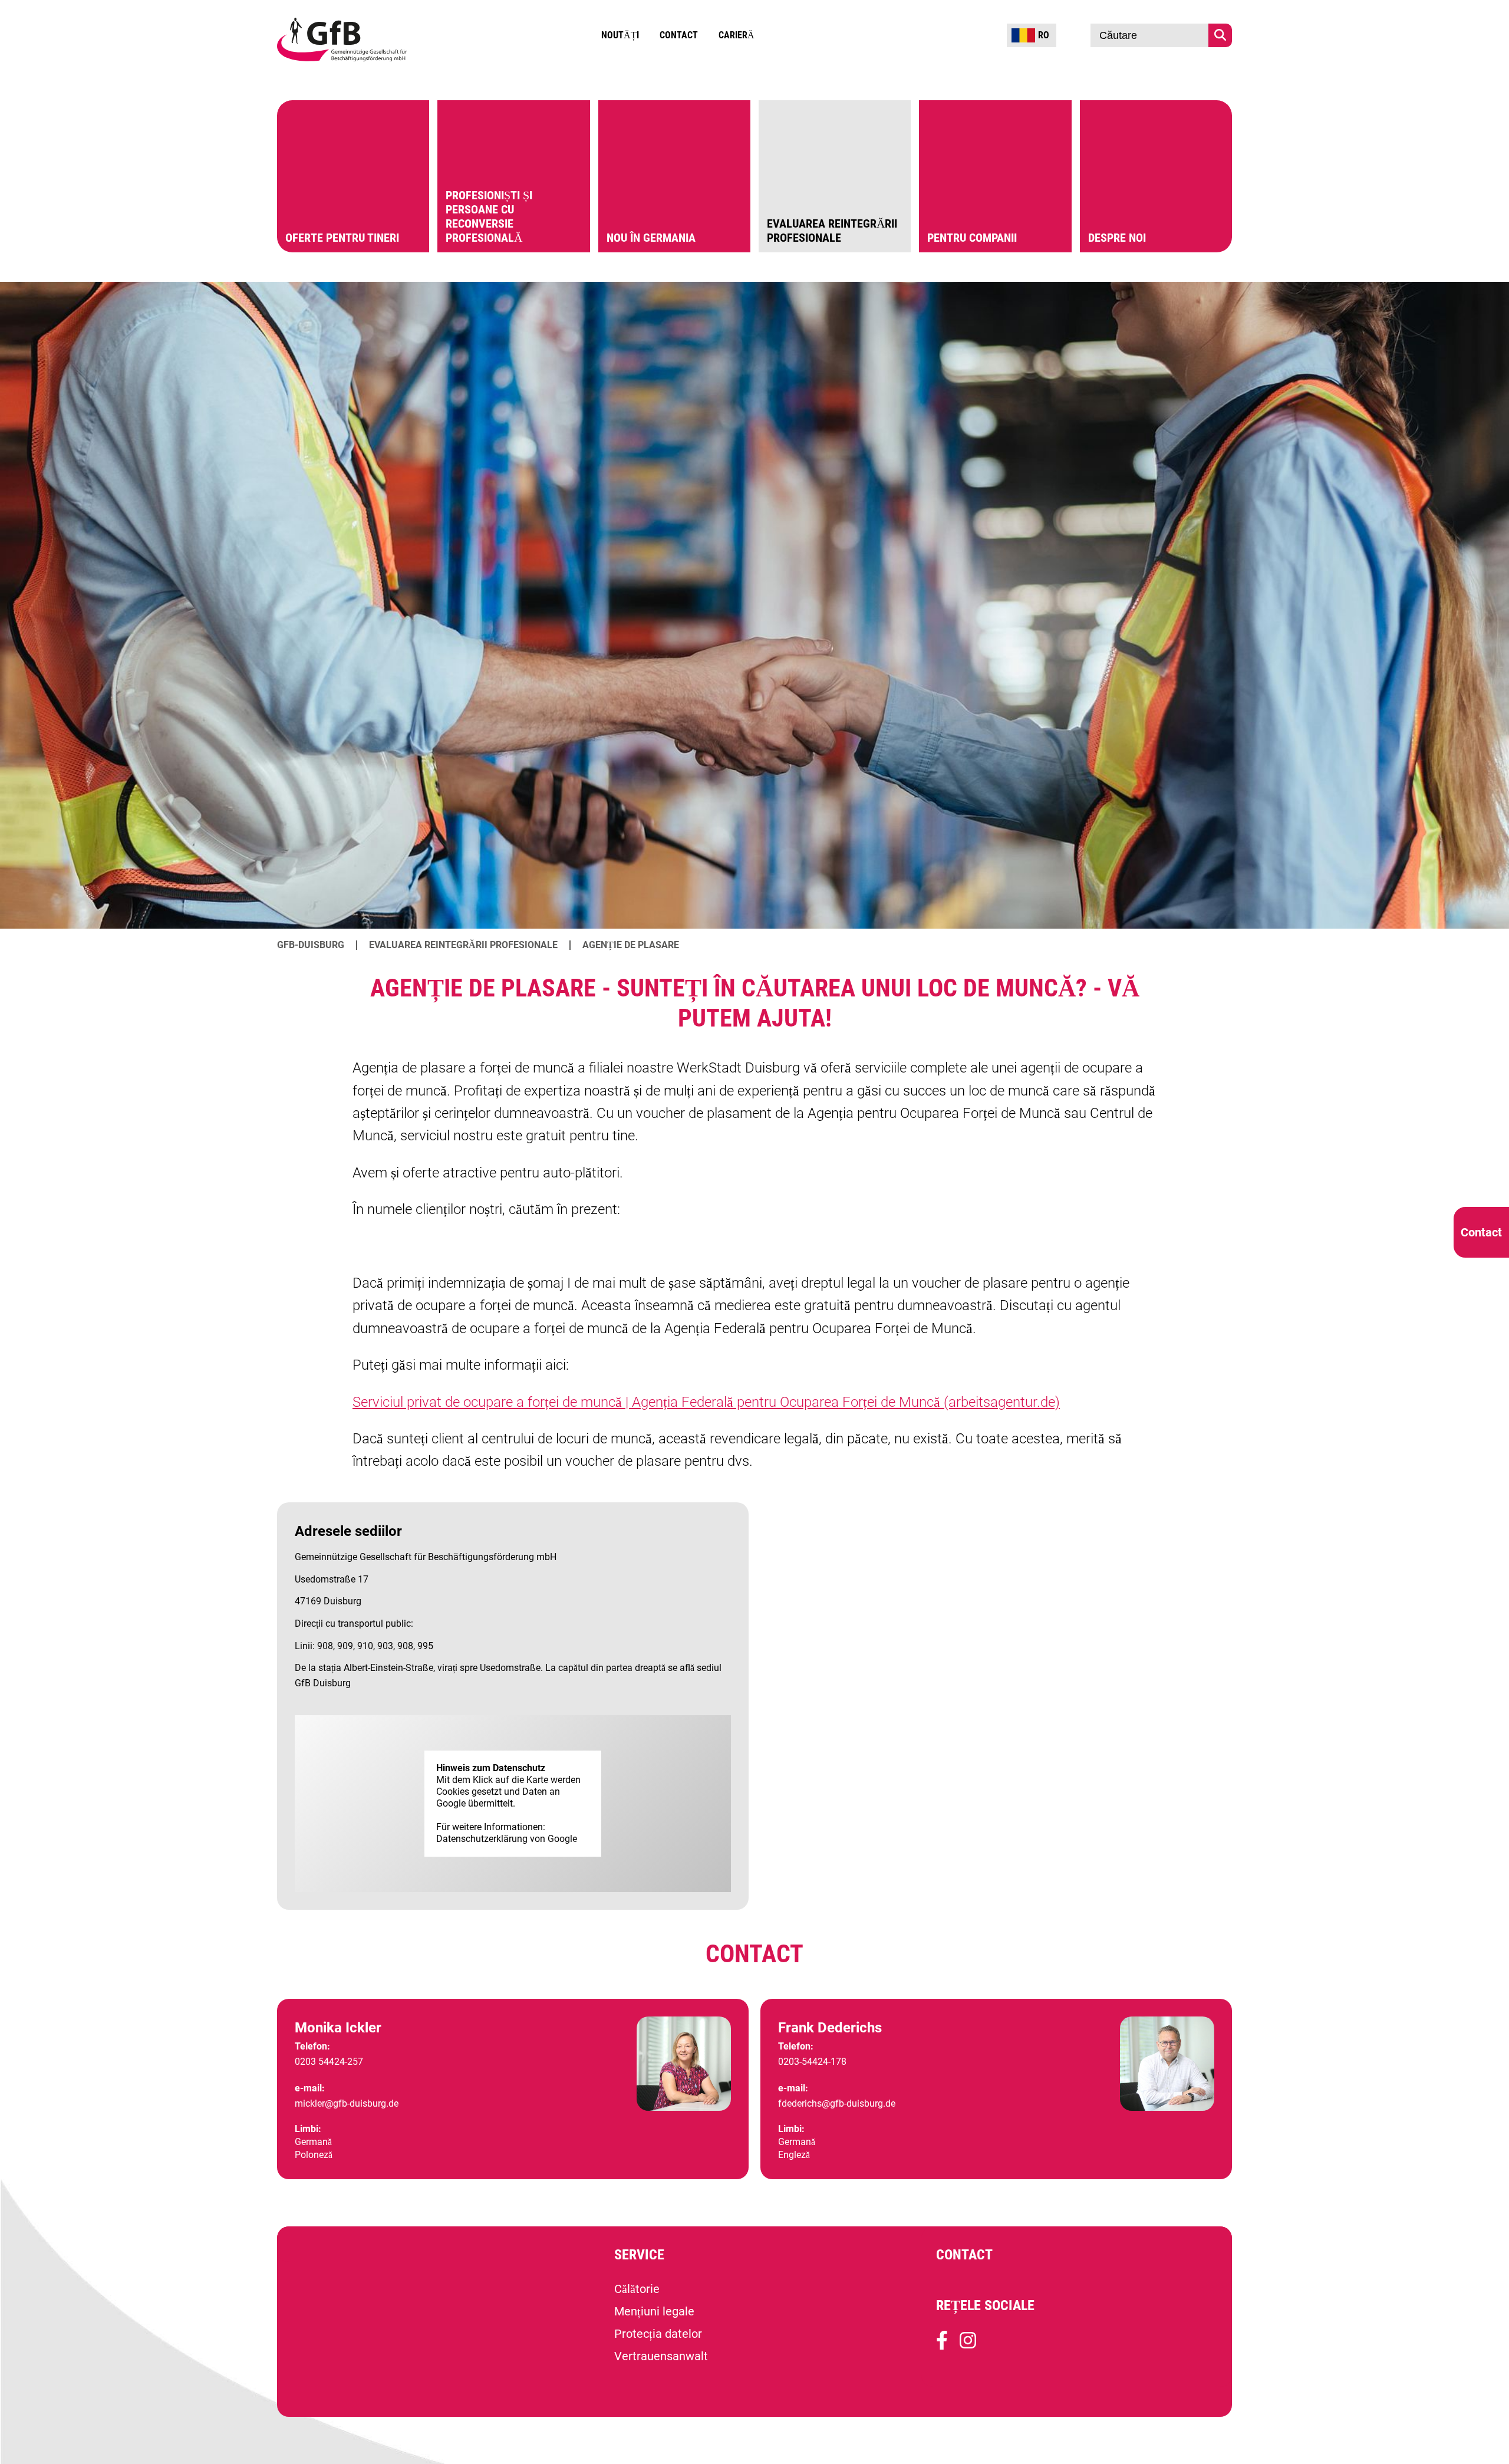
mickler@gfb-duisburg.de (347, 2103)
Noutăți (620, 35)
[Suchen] (1220, 35)
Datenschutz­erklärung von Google (507, 1839)
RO (1044, 35)
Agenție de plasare (631, 945)
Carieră (737, 35)
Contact (679, 35)
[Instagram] (968, 2345)
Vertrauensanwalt (661, 2356)
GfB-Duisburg (311, 945)
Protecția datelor (658, 2334)
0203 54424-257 (329, 2062)
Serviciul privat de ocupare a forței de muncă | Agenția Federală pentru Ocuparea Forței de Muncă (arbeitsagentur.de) (706, 1402)
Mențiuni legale (654, 2311)
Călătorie (637, 2289)
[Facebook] (942, 2345)
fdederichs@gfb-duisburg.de (837, 2103)
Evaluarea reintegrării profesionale (463, 945)
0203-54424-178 (812, 2062)
